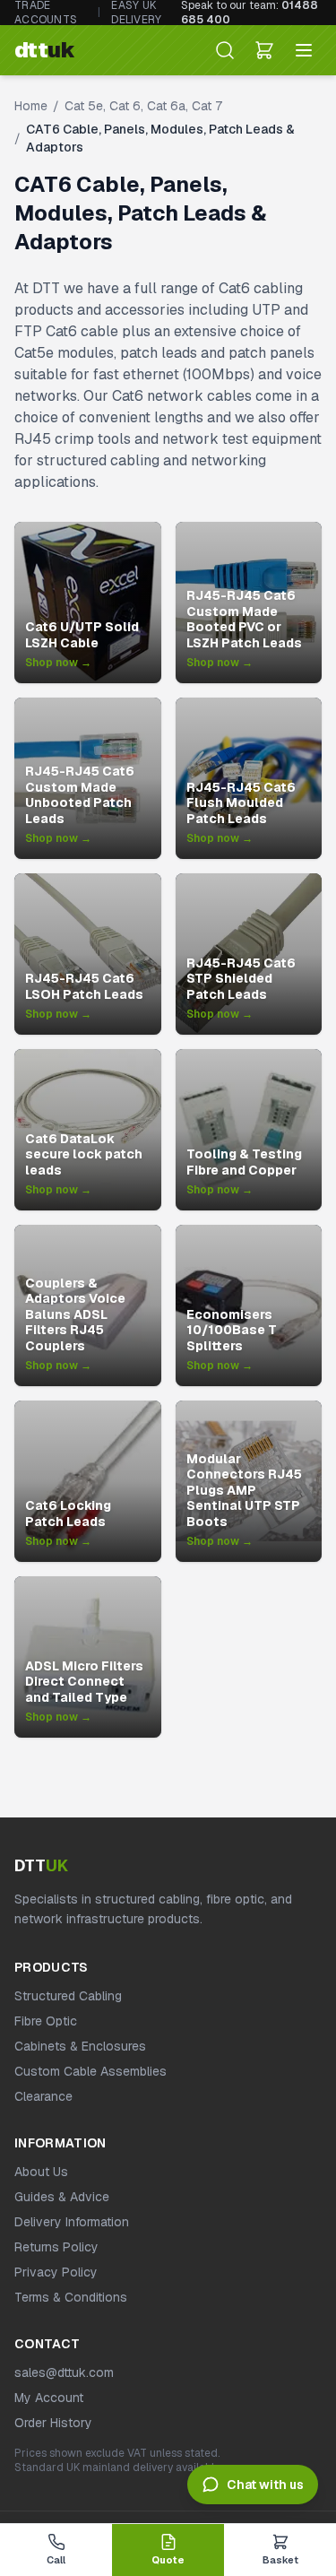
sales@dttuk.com (64, 2372)
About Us (41, 2172)
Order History (53, 2423)
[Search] (225, 50)
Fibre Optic (46, 2021)
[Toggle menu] (304, 50)
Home (31, 106)
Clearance (43, 2096)
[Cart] (264, 50)
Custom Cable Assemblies (90, 2071)
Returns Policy (56, 2247)
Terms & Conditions (71, 2297)
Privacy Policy (56, 2272)
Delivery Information (72, 2222)
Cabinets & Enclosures (80, 2046)
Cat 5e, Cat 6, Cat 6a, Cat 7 (143, 106)
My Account (49, 2398)
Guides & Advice (62, 2197)
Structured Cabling (68, 1996)
